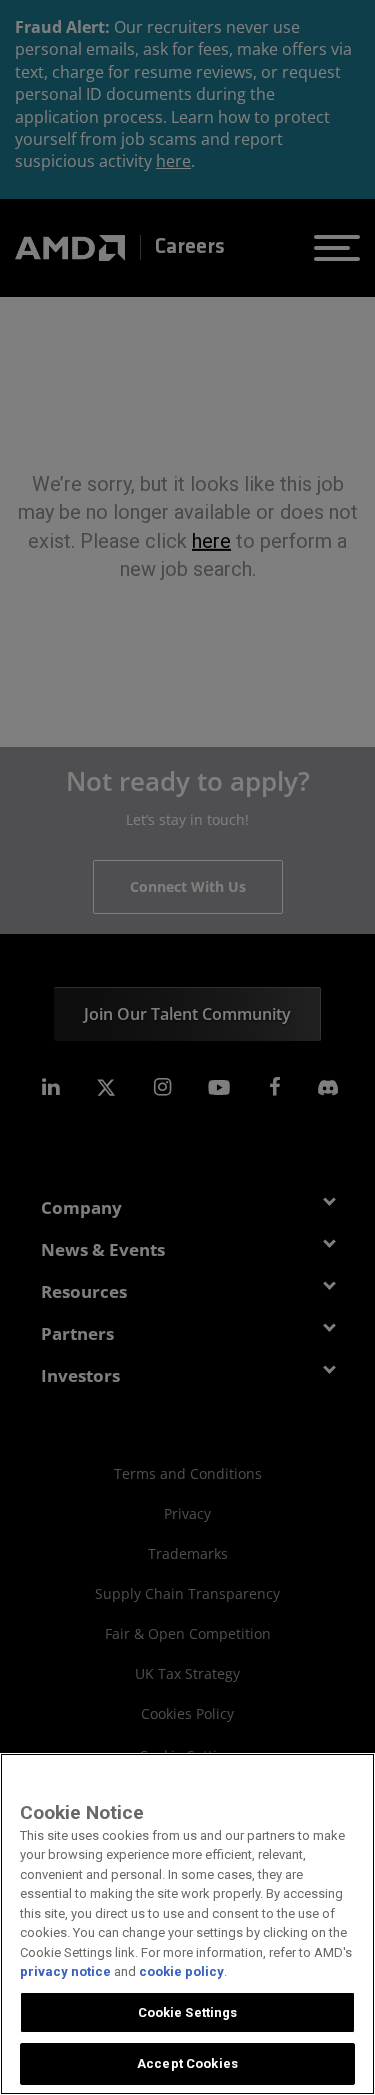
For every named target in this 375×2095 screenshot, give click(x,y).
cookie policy (181, 1971)
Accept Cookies (187, 2063)
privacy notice (65, 1971)
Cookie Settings (188, 2012)
